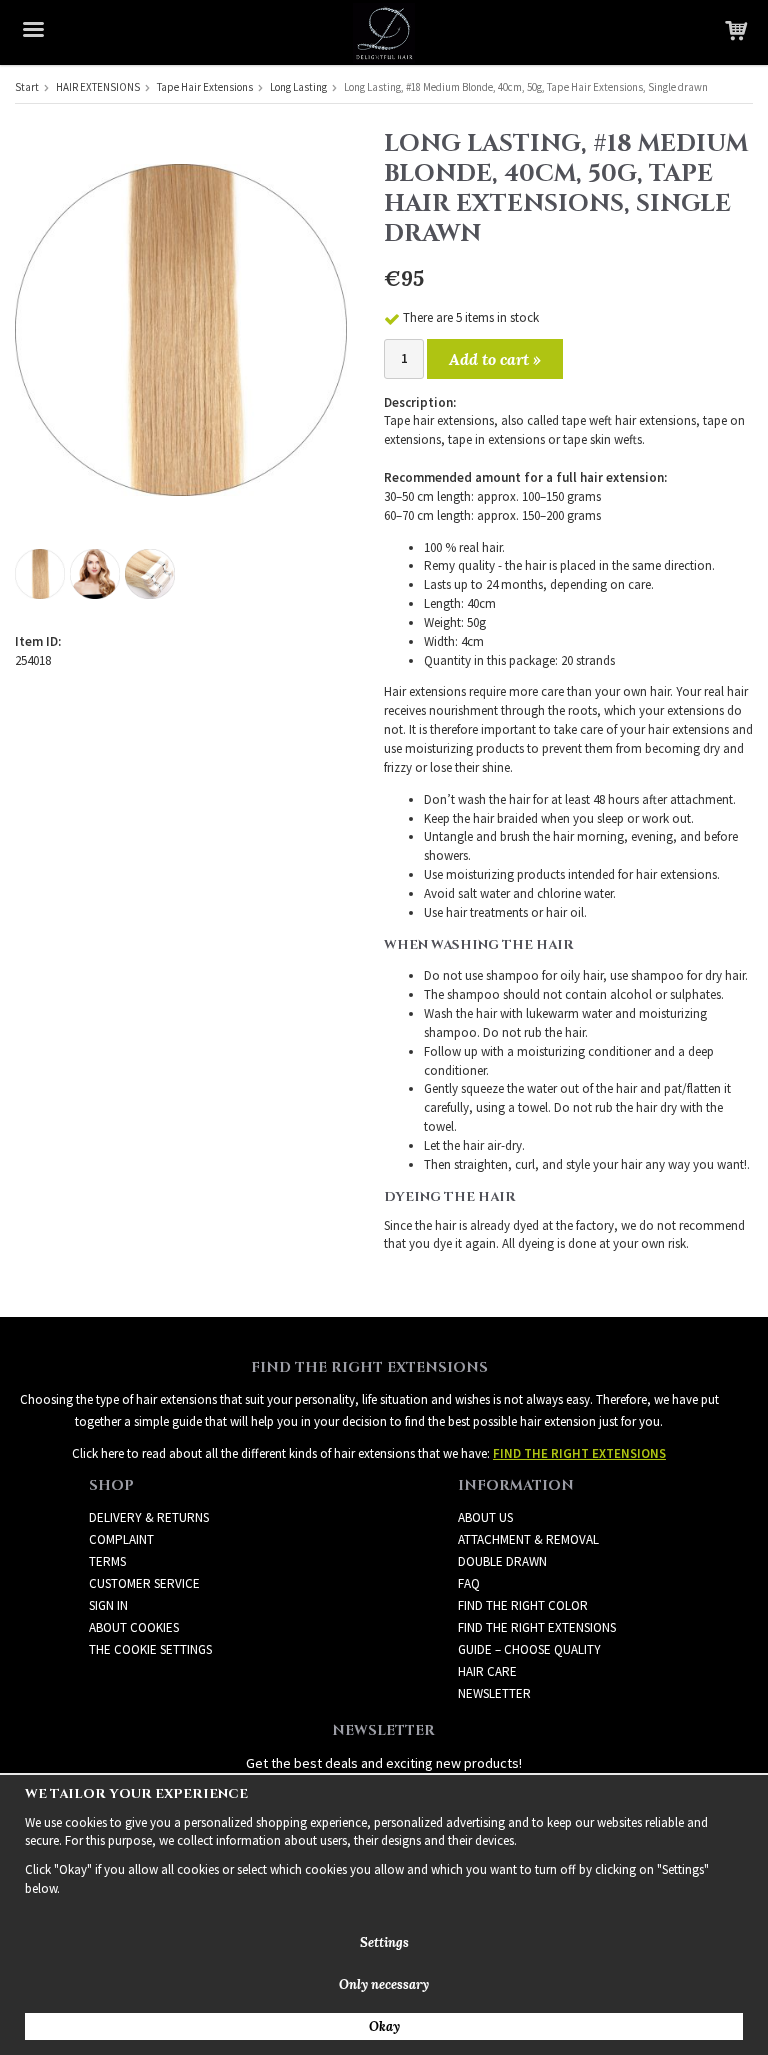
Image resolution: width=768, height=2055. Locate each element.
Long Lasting (298, 87)
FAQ (469, 1583)
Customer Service (144, 1583)
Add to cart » (495, 359)
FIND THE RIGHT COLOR (523, 1605)
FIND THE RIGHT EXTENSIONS (537, 1627)
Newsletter (494, 1693)
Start (27, 87)
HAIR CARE (487, 1671)
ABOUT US (485, 1517)
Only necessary (384, 1984)
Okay (384, 2026)
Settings (384, 1942)
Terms (107, 1561)
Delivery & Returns (149, 1517)
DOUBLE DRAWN (502, 1561)
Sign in (108, 1605)
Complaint (121, 1539)
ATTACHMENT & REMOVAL (528, 1539)
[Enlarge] (181, 328)
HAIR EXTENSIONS (98, 87)
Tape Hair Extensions (205, 87)
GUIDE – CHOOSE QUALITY (529, 1649)
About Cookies (134, 1627)
